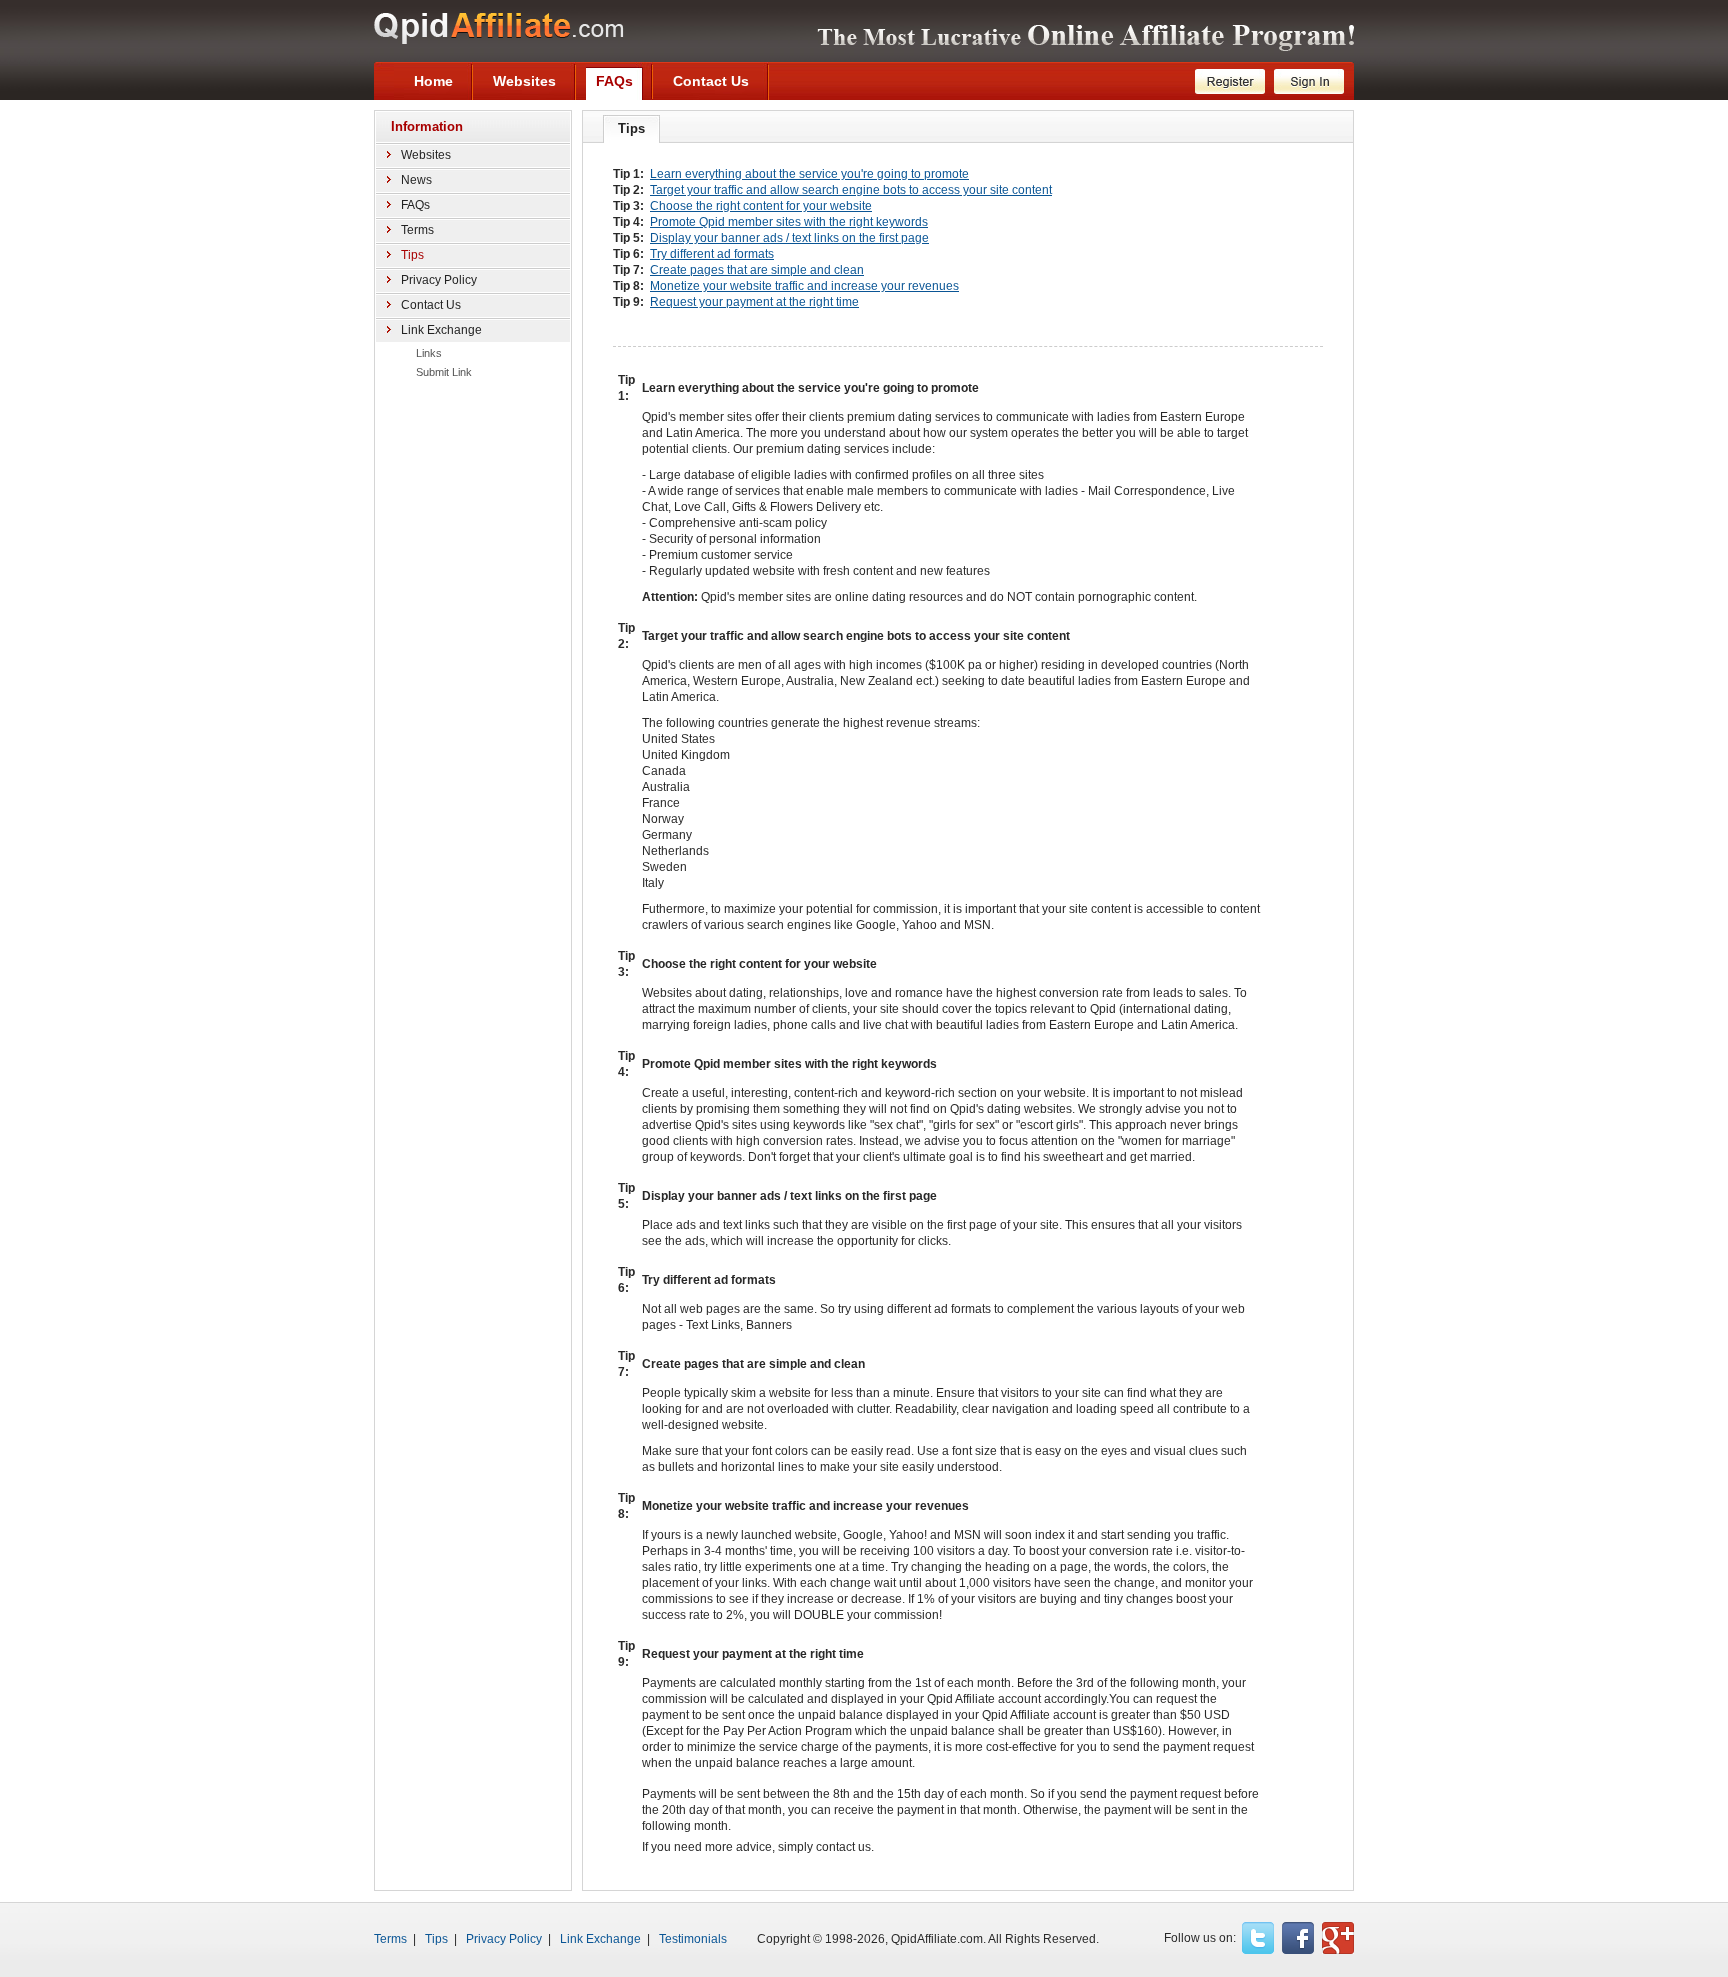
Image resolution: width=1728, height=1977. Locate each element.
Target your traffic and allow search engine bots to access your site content (851, 190)
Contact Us (431, 305)
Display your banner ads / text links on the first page (789, 238)
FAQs (415, 205)
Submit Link (444, 372)
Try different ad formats (712, 254)
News (416, 180)
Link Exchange (441, 330)
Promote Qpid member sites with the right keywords (789, 222)
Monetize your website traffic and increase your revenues (804, 286)
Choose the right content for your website (761, 206)
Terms (417, 230)
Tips (436, 1939)
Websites (426, 155)
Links (429, 353)
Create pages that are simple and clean (757, 270)
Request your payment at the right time (754, 302)
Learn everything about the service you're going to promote (809, 174)
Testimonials (693, 1939)
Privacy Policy (439, 280)
